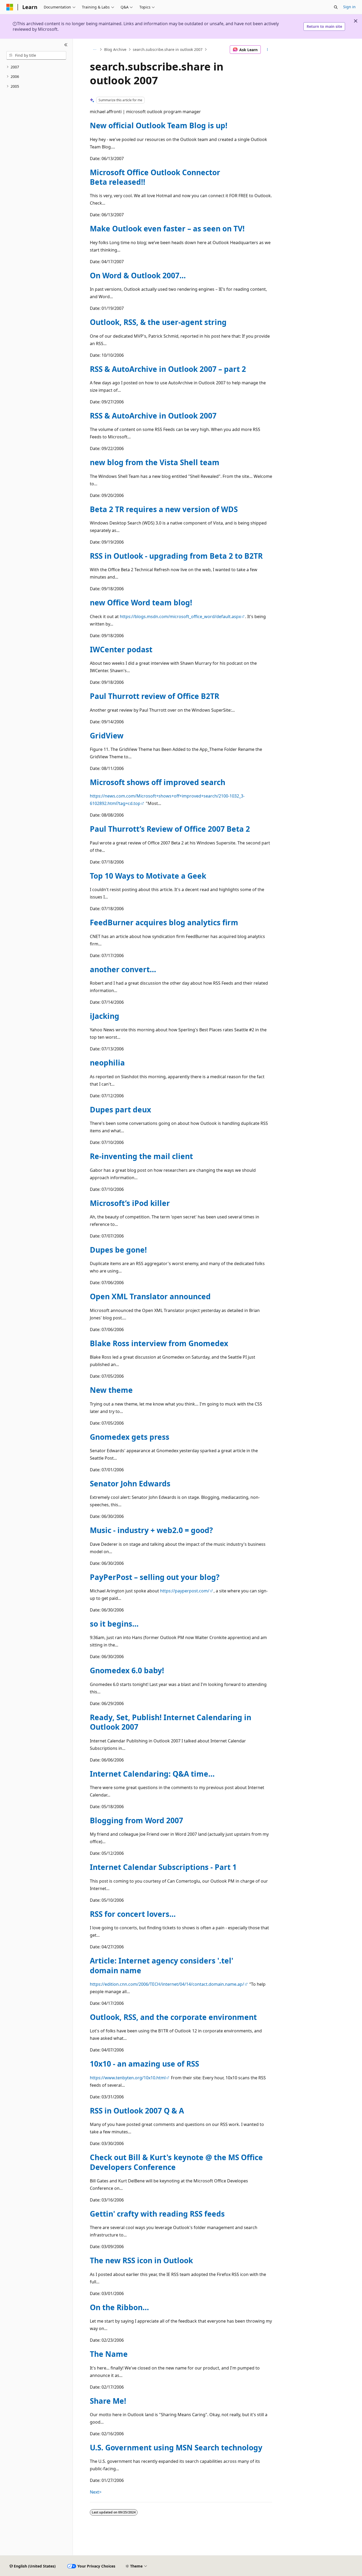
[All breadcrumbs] (94, 50)
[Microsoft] (10, 7)
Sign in (349, 7)
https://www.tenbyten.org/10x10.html (128, 2078)
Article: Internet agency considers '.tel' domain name (162, 1965)
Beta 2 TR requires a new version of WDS (164, 509)
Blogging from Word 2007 (136, 1820)
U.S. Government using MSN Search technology (176, 2447)
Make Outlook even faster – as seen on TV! (167, 228)
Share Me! (108, 2401)
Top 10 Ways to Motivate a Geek (148, 876)
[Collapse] (66, 45)
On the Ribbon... (119, 2307)
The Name (109, 2354)
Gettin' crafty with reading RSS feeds (157, 2214)
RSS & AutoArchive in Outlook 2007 (153, 416)
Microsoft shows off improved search (158, 782)
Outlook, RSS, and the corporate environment (173, 2017)
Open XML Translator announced (150, 1296)
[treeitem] (36, 67)
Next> (96, 2492)
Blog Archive (115, 49)
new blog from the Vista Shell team (155, 462)
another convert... (123, 969)
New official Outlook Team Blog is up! (159, 125)
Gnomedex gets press (130, 1437)
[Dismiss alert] (356, 21)
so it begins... (114, 1624)
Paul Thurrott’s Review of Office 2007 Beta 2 (170, 829)
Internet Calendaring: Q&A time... (152, 1774)
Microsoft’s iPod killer (130, 1203)
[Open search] (336, 7)
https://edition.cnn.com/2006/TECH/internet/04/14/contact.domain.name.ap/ (167, 1984)
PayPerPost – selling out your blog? (155, 1577)
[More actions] (268, 50)
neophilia (107, 1063)
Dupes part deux (120, 1109)
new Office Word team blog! (141, 602)
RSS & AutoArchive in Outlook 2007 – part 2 (168, 369)
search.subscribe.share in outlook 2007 (168, 49)
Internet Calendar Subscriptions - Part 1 (163, 1867)
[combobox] (36, 55)
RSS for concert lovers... (133, 1914)
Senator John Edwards (130, 1483)
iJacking (105, 1016)
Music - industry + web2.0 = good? (151, 1530)
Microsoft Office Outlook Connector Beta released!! (155, 177)
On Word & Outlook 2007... (138, 275)
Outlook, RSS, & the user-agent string (158, 322)
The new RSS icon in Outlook (141, 2260)
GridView (107, 736)
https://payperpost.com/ (185, 1591)
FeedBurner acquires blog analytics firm (164, 922)
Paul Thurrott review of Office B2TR (154, 696)
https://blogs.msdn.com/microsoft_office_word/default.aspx (180, 617)
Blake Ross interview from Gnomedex (159, 1343)
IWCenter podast (121, 649)
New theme (111, 1390)
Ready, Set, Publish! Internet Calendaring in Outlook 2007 (171, 1722)
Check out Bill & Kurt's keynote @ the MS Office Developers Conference (176, 2162)
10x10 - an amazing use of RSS (144, 2064)
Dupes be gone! (118, 1250)
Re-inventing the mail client (141, 1156)
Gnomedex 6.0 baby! (127, 1670)
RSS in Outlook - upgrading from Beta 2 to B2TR (176, 556)
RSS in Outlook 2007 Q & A (137, 2111)
